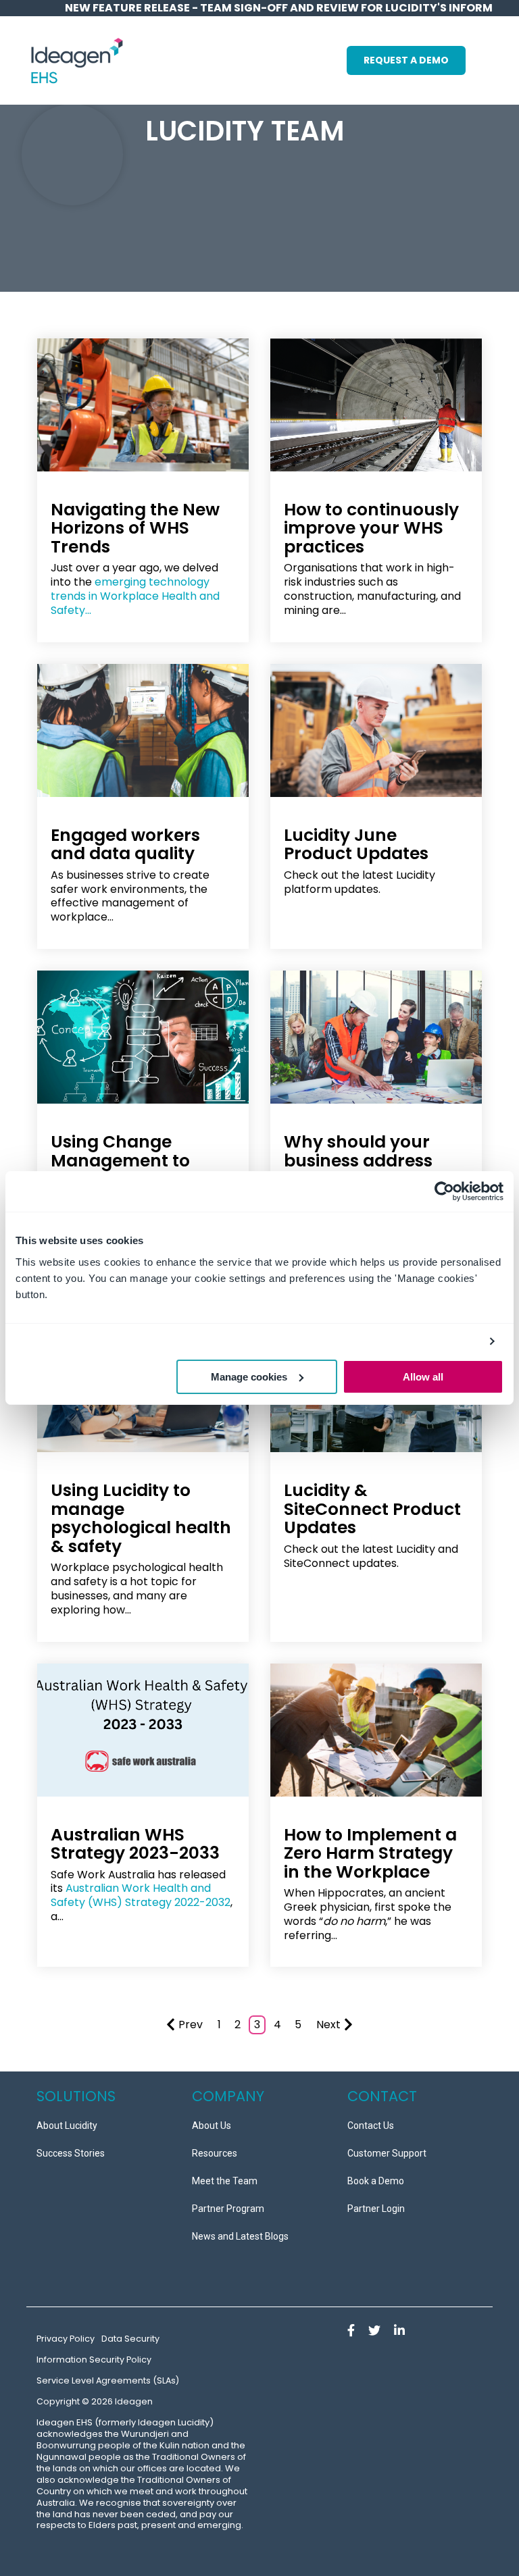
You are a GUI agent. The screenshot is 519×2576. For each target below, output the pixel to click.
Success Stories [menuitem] (71, 2153)
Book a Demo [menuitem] (376, 2181)
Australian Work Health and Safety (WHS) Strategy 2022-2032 (141, 1895)
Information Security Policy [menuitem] (94, 2360)
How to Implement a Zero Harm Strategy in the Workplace (370, 1853)
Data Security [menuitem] (130, 2339)
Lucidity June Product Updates (356, 845)
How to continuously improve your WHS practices (371, 528)
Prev (191, 2025)
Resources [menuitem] (215, 2153)
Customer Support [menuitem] (387, 2153)
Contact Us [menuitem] (371, 2126)
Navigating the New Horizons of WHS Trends (135, 528)
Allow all (423, 1377)
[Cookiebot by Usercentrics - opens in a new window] (444, 1191)
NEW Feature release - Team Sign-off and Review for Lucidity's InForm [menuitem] (279, 8)
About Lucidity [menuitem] (67, 2126)
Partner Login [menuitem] (376, 2209)
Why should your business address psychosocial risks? (367, 1160)
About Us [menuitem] (212, 2126)
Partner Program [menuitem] (228, 2209)
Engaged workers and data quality (125, 845)
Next (328, 2025)
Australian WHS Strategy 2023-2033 (135, 1844)
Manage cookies (249, 1377)
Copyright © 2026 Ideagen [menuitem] (95, 2401)
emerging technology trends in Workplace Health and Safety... (135, 596)
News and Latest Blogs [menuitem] (240, 2236)
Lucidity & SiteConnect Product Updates (372, 1509)
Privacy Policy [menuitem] (66, 2339)
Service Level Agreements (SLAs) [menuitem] (108, 2380)
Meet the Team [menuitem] (225, 2181)
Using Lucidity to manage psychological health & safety (141, 1518)
